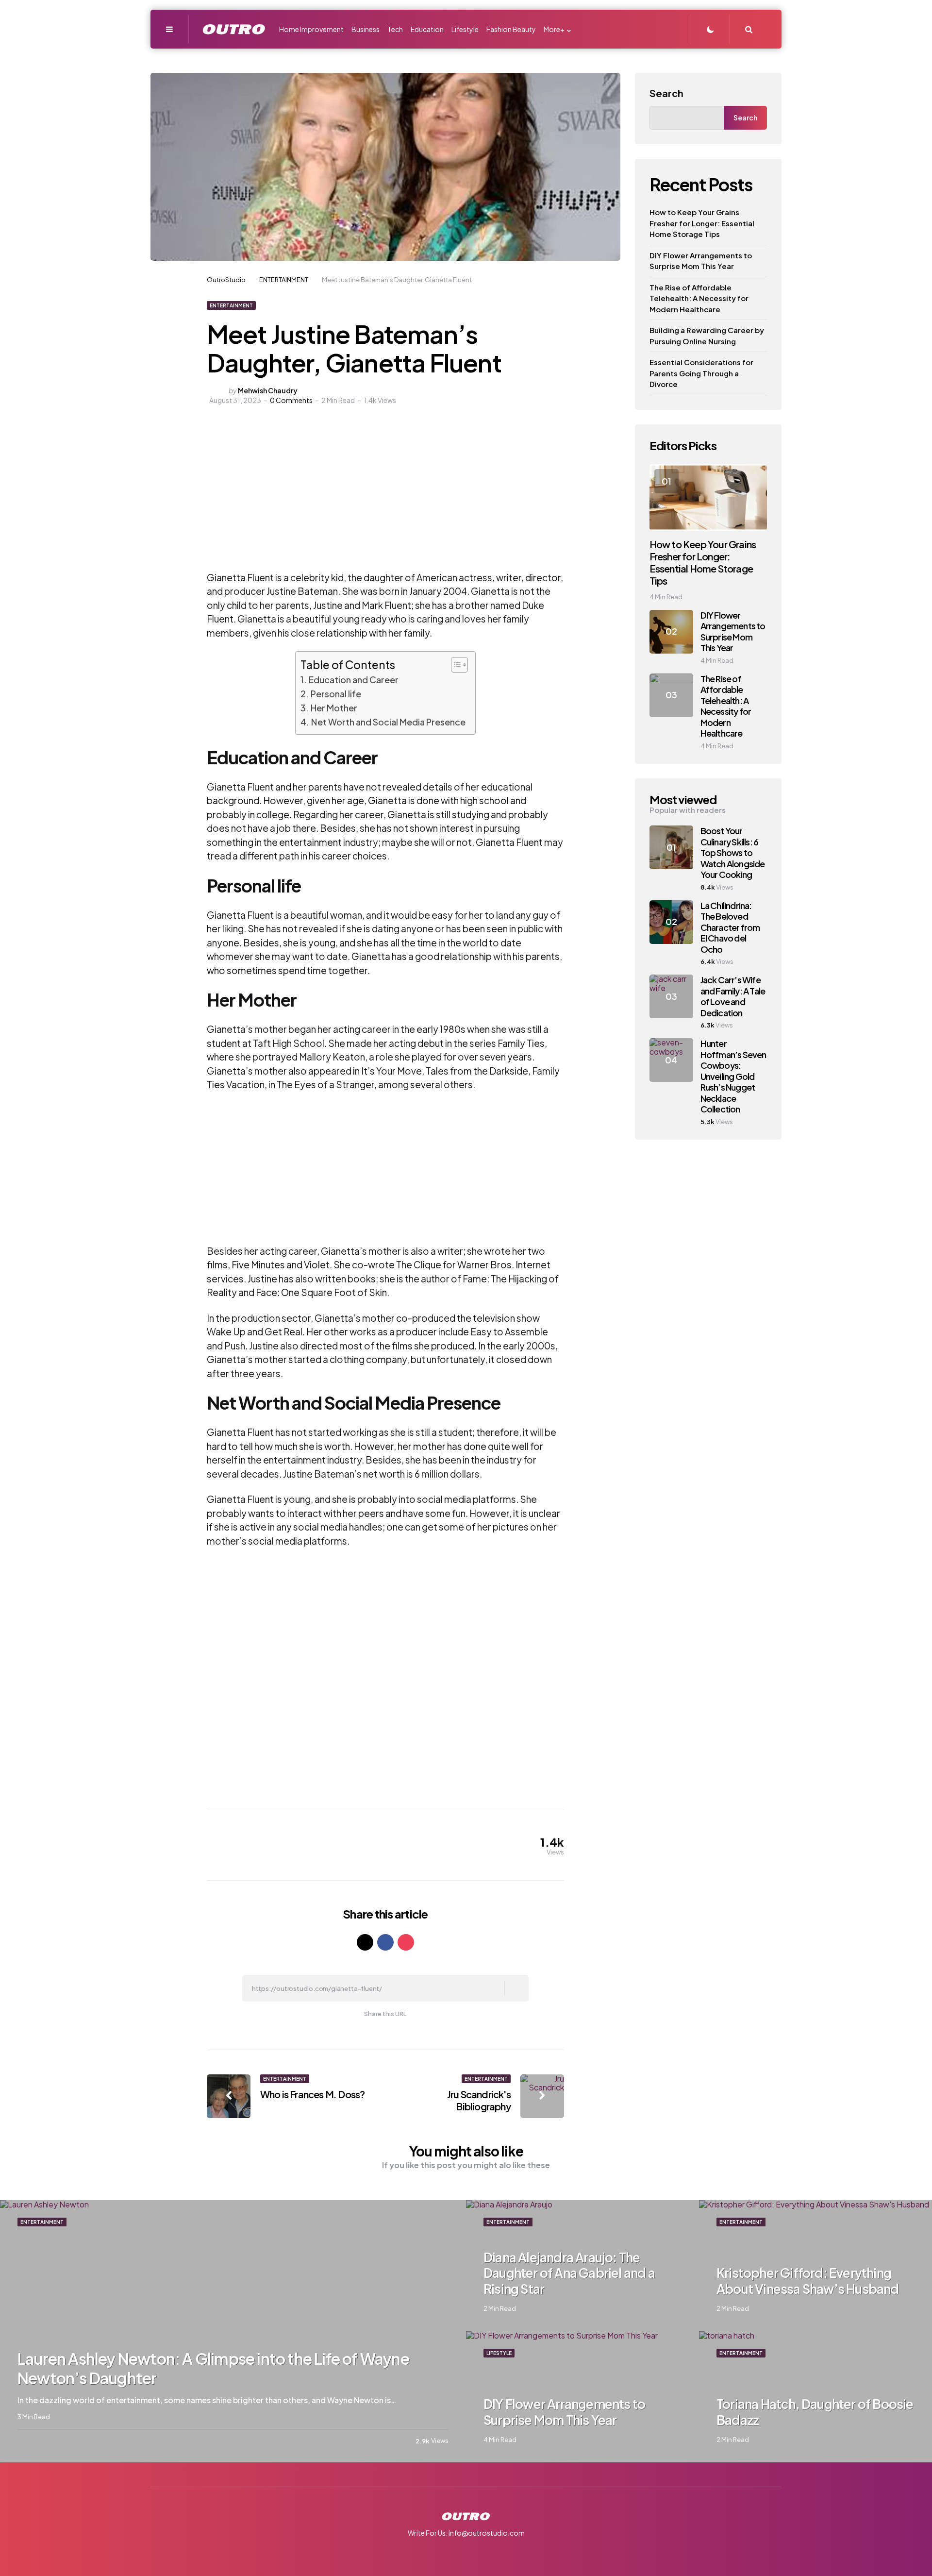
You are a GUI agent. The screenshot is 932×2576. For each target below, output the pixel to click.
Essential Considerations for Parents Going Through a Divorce (701, 373)
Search (666, 93)
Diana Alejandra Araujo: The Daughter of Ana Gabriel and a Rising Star (569, 2273)
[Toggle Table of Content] (455, 665)
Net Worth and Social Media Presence (388, 722)
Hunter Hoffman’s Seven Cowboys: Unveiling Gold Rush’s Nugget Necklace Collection (733, 1076)
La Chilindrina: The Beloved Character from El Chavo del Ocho (730, 927)
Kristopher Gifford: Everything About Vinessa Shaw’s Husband (808, 2281)
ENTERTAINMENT (231, 305)
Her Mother (334, 708)
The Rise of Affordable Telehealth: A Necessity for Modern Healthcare (699, 298)
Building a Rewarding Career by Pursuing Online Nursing (707, 336)
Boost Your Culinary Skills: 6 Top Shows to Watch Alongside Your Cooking (733, 852)
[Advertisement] (329, 498)
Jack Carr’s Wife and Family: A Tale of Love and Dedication (733, 996)
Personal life (336, 694)
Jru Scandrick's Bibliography (479, 2100)
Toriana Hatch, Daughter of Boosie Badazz (815, 2412)
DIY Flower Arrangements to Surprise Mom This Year (701, 261)
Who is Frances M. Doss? (313, 2094)
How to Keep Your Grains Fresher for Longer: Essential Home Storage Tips (702, 223)
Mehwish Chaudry (268, 390)
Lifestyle (499, 2353)
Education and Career (354, 680)
